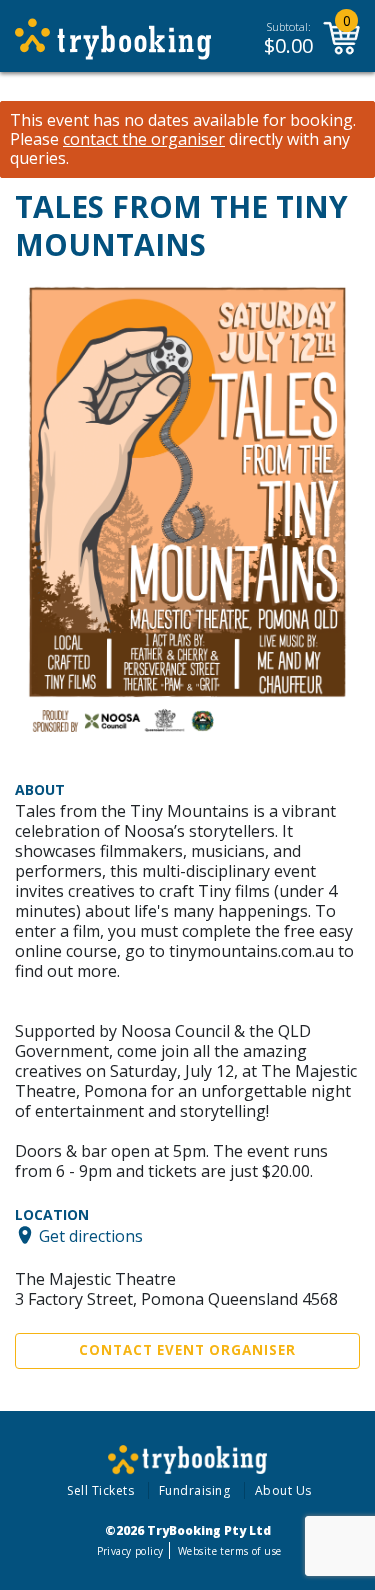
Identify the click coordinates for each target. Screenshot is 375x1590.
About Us (283, 1490)
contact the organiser (144, 139)
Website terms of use (229, 1551)
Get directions (91, 1235)
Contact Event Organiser (187, 1350)
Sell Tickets (100, 1490)
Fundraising (195, 1490)
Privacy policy (130, 1551)
